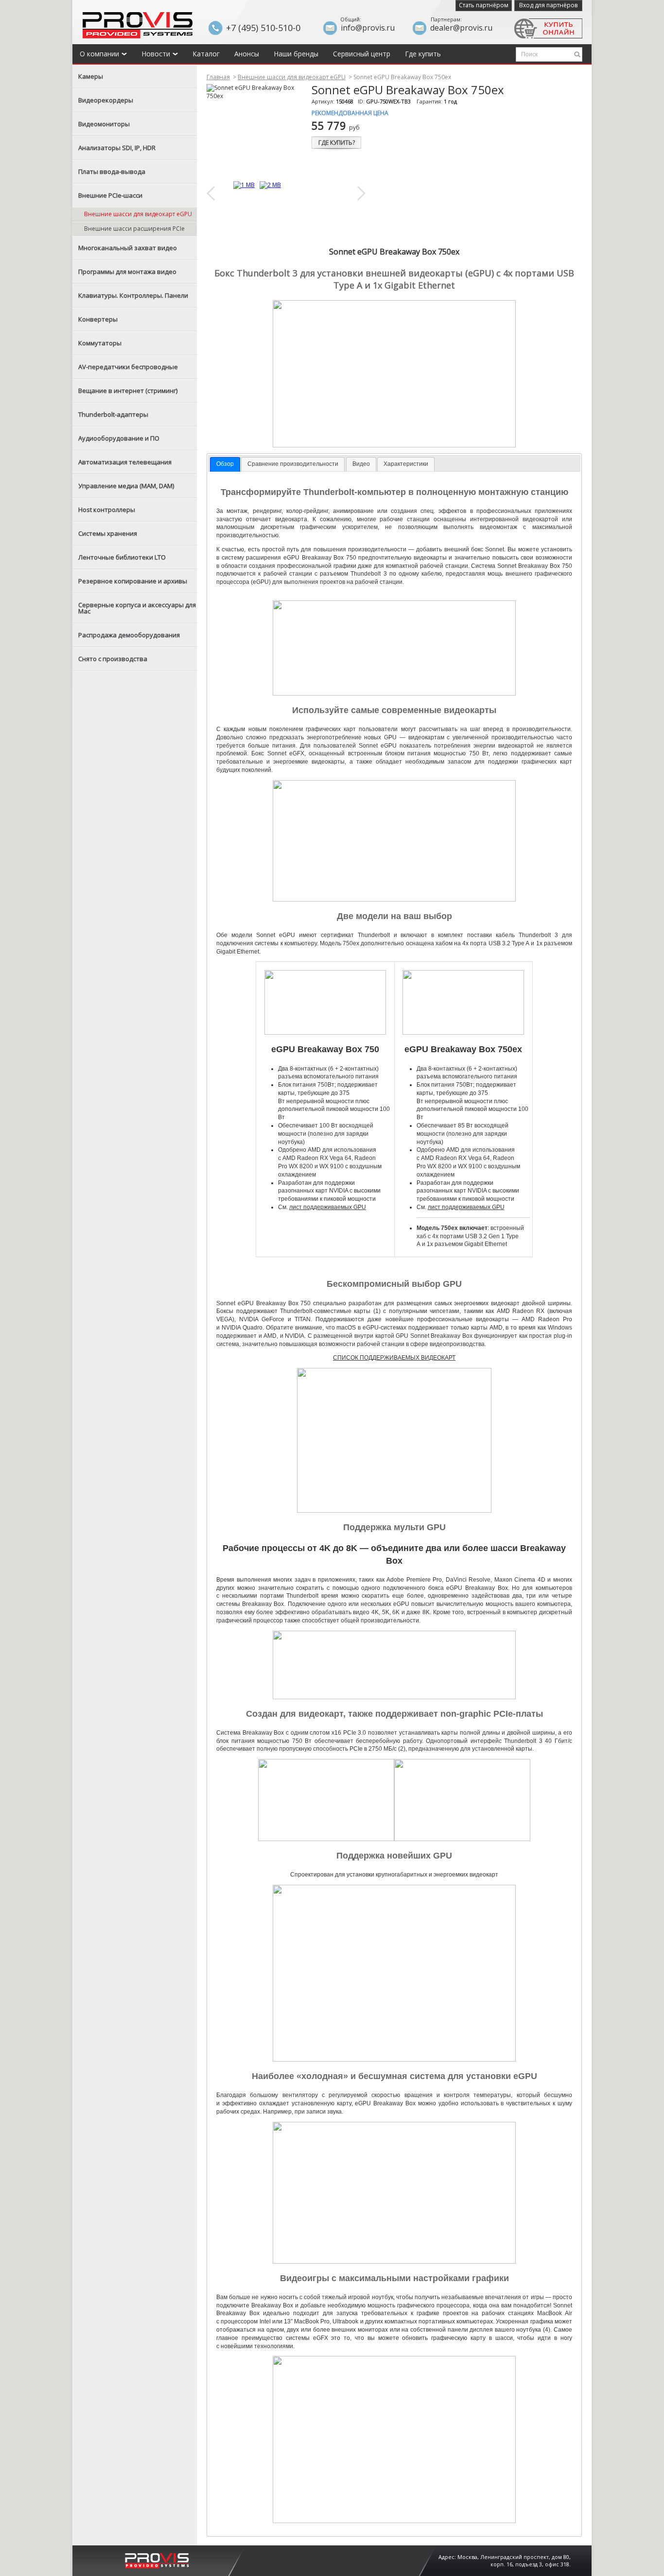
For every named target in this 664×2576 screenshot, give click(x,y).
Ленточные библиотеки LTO (122, 557)
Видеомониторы (104, 124)
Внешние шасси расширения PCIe (134, 229)
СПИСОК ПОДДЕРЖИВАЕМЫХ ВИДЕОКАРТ (394, 1358)
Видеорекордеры (106, 100)
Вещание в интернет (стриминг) (128, 391)
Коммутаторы (100, 343)
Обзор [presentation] (225, 464)
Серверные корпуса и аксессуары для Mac (137, 608)
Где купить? (337, 143)
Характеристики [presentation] (406, 464)
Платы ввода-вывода (112, 171)
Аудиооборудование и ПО (119, 438)
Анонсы (247, 54)
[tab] (225, 464)
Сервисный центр (362, 54)
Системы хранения (108, 533)
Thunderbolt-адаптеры (113, 414)
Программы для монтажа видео (127, 272)
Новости (156, 54)
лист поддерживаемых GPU (328, 1207)
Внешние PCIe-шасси (110, 195)
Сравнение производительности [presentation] (293, 464)
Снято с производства (113, 659)
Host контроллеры (107, 510)
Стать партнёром (484, 5)
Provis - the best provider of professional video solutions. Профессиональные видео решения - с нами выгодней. (138, 25)
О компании (99, 54)
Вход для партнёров (548, 5)
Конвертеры (98, 319)
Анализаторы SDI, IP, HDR (117, 148)
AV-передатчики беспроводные (128, 367)
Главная (218, 77)
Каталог (206, 54)
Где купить (423, 54)
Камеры (91, 76)
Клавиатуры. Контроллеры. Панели (133, 295)
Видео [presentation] (361, 464)
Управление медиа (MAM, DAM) (126, 486)
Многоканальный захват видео (128, 248)
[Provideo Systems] (157, 2560)
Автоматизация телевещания (125, 462)
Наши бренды (296, 54)
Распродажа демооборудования (129, 635)
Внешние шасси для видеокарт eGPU (138, 214)
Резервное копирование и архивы (133, 581)
